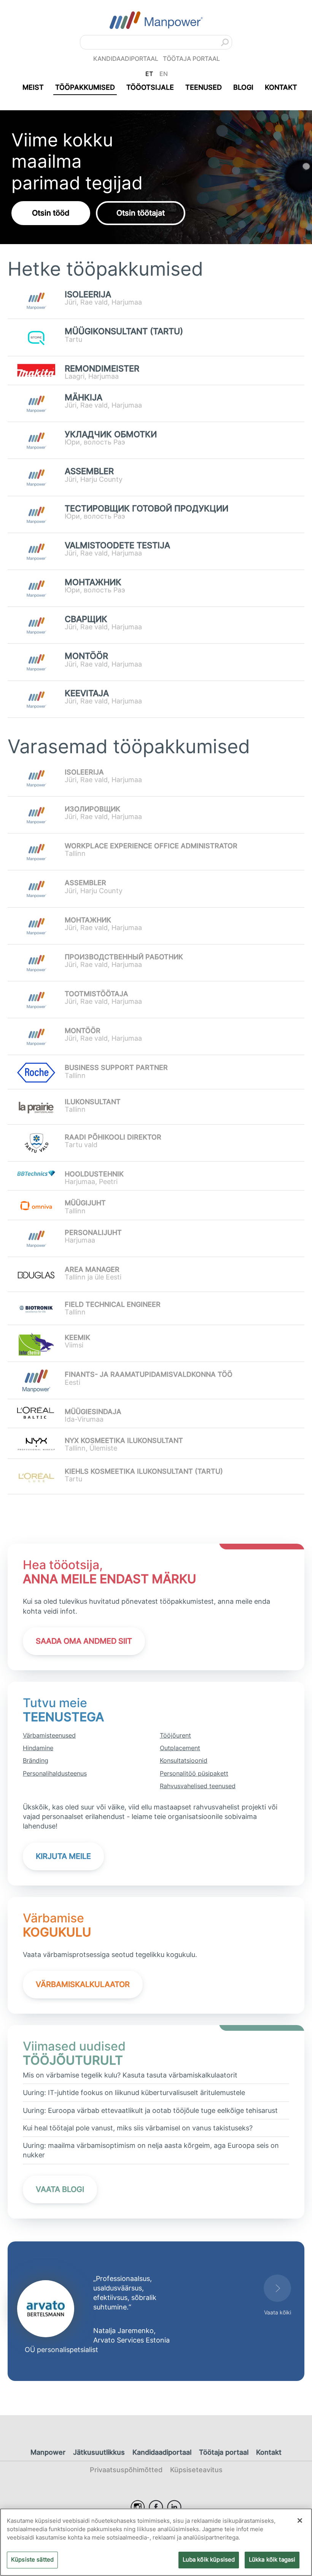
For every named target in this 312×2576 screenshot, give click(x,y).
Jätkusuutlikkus (99, 2452)
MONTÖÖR (86, 656)
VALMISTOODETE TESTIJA (117, 545)
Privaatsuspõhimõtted (126, 2470)
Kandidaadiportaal (126, 59)
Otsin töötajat (141, 213)
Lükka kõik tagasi (272, 2560)
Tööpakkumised (85, 87)
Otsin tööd (51, 213)
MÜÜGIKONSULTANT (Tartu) (124, 331)
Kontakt (281, 87)
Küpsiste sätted (32, 2560)
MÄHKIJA (84, 398)
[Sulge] (300, 2520)
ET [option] (149, 74)
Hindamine (38, 1748)
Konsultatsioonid (184, 1760)
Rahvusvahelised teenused (198, 1786)
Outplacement (180, 1748)
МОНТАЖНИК (93, 582)
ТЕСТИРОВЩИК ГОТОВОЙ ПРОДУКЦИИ (146, 509)
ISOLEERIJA (88, 294)
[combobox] (156, 42)
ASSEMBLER (89, 471)
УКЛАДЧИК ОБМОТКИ (111, 434)
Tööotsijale (150, 87)
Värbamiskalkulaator (83, 1984)
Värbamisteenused (49, 1735)
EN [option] (164, 74)
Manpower (48, 2452)
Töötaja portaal (191, 59)
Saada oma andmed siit (84, 1641)
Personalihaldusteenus (55, 1773)
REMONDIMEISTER (102, 369)
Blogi (243, 87)
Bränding (36, 1760)
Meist (33, 87)
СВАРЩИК (86, 619)
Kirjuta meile (63, 1856)
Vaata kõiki (278, 2312)
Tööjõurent (175, 1735)
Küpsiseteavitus (196, 2470)
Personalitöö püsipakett (194, 1773)
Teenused (204, 87)
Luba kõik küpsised (209, 2560)
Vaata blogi (60, 2189)
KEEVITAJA (87, 693)
